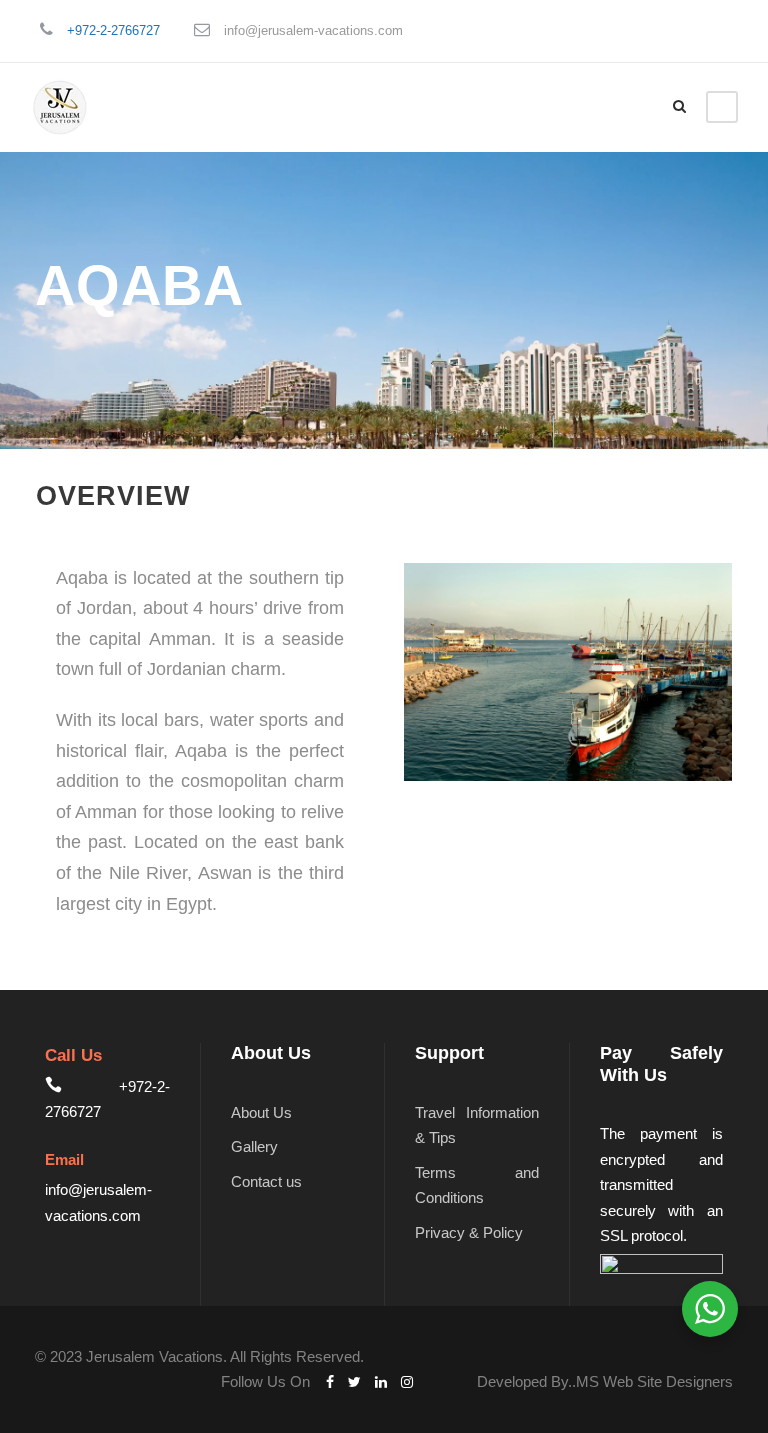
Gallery (254, 1146)
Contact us (266, 1181)
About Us (261, 1112)
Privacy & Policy (469, 1232)
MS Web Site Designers (654, 1381)
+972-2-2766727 (113, 30)
